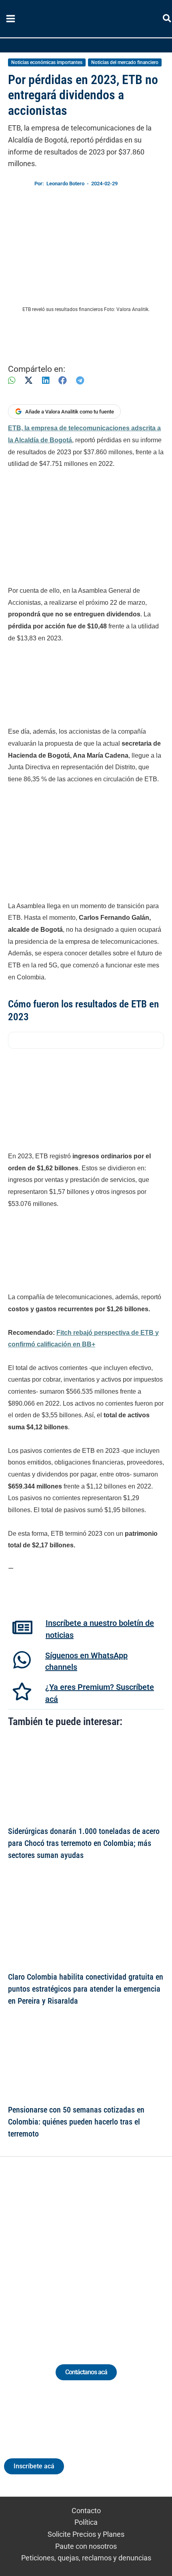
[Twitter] (49, 2251)
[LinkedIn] (46, 380)
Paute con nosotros (86, 2546)
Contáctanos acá (86, 2372)
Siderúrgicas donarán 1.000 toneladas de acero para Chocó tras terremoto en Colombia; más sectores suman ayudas (84, 1843)
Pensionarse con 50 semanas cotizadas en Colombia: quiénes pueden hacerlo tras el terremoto (76, 2122)
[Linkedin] (64, 2251)
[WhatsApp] (12, 380)
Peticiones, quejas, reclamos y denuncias (86, 2558)
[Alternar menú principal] (10, 19)
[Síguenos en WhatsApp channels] (22, 1660)
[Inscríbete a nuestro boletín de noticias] (22, 1627)
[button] (167, 20)
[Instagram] (79, 2251)
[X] (29, 380)
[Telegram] (80, 380)
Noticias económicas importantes (47, 62)
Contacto (86, 2511)
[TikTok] (93, 2251)
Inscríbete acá (34, 2466)
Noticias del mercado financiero (125, 62)
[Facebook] (63, 380)
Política (86, 2522)
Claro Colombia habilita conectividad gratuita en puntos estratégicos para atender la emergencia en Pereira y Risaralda (86, 1989)
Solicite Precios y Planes (86, 2534)
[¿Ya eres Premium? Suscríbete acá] (22, 1691)
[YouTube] (108, 2251)
